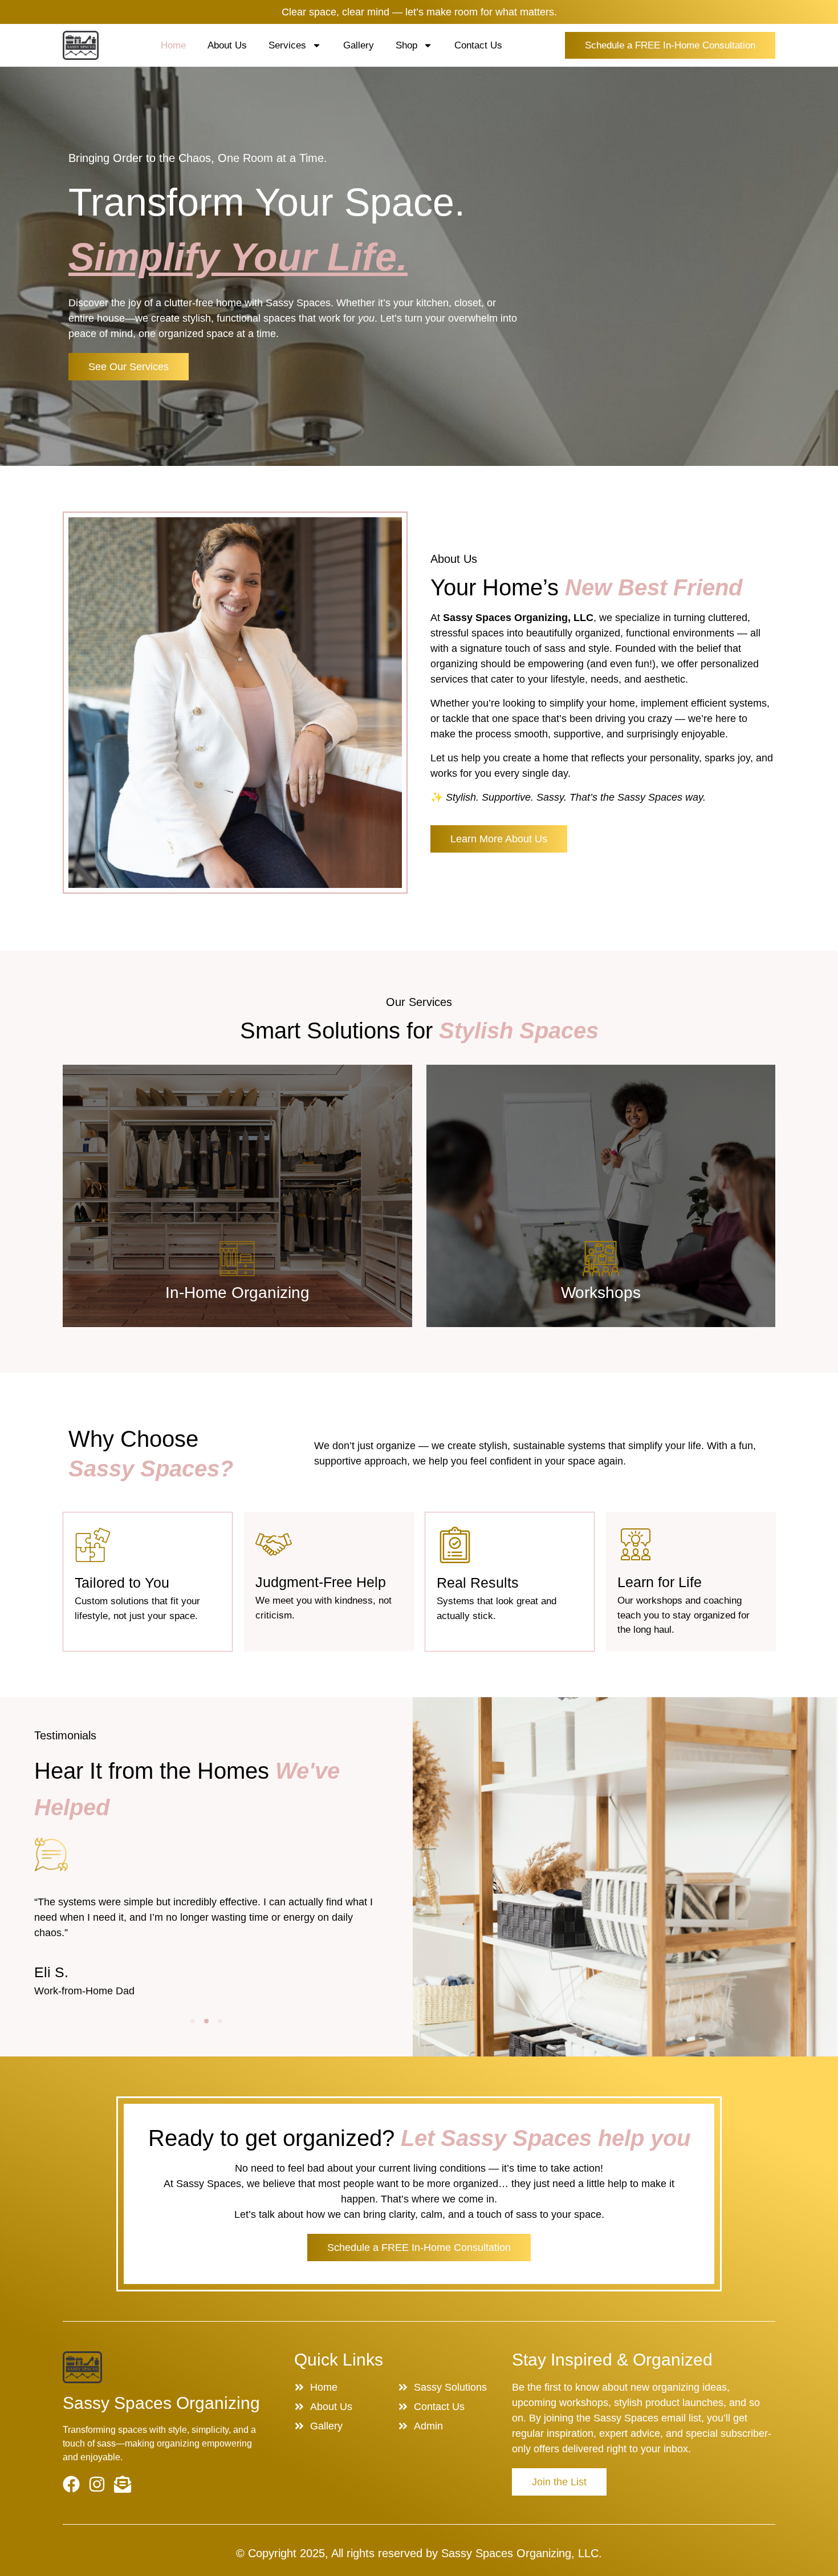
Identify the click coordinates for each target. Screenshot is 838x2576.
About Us (227, 45)
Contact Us (478, 45)
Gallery (359, 45)
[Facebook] (71, 2484)
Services (287, 45)
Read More (237, 1297)
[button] (193, 2021)
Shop (406, 45)
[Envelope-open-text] (123, 2484)
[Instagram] (97, 2484)
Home (173, 45)
